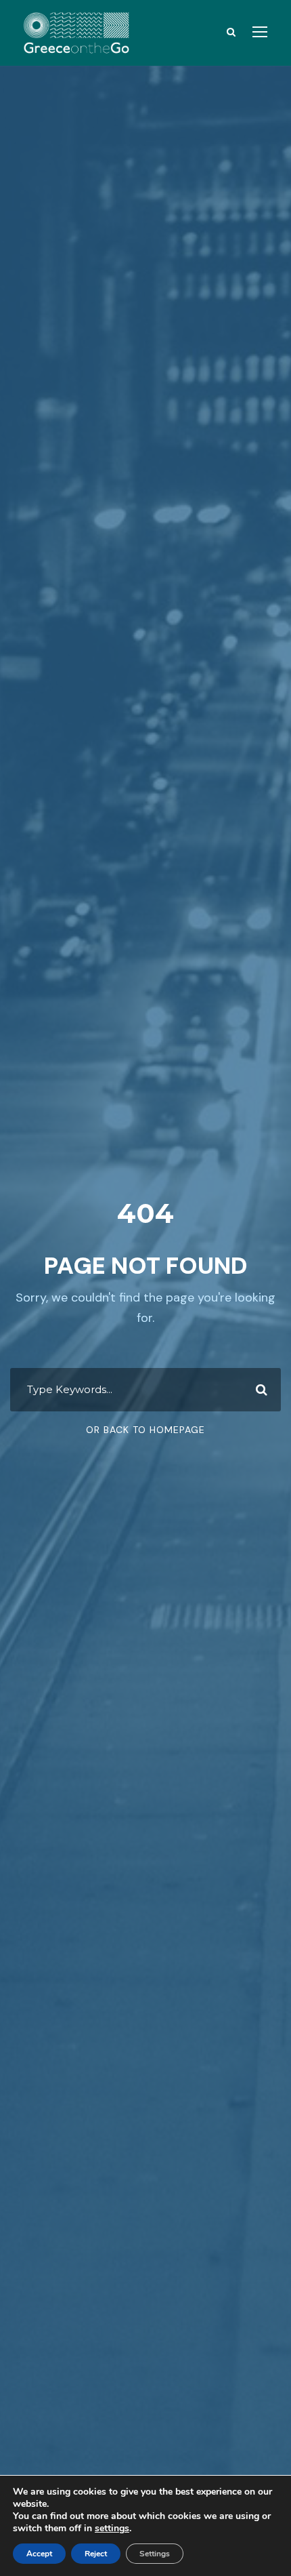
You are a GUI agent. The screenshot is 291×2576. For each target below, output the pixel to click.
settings (112, 2529)
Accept (39, 2554)
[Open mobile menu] (260, 32)
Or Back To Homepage (145, 1430)
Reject (96, 2554)
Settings (155, 2554)
